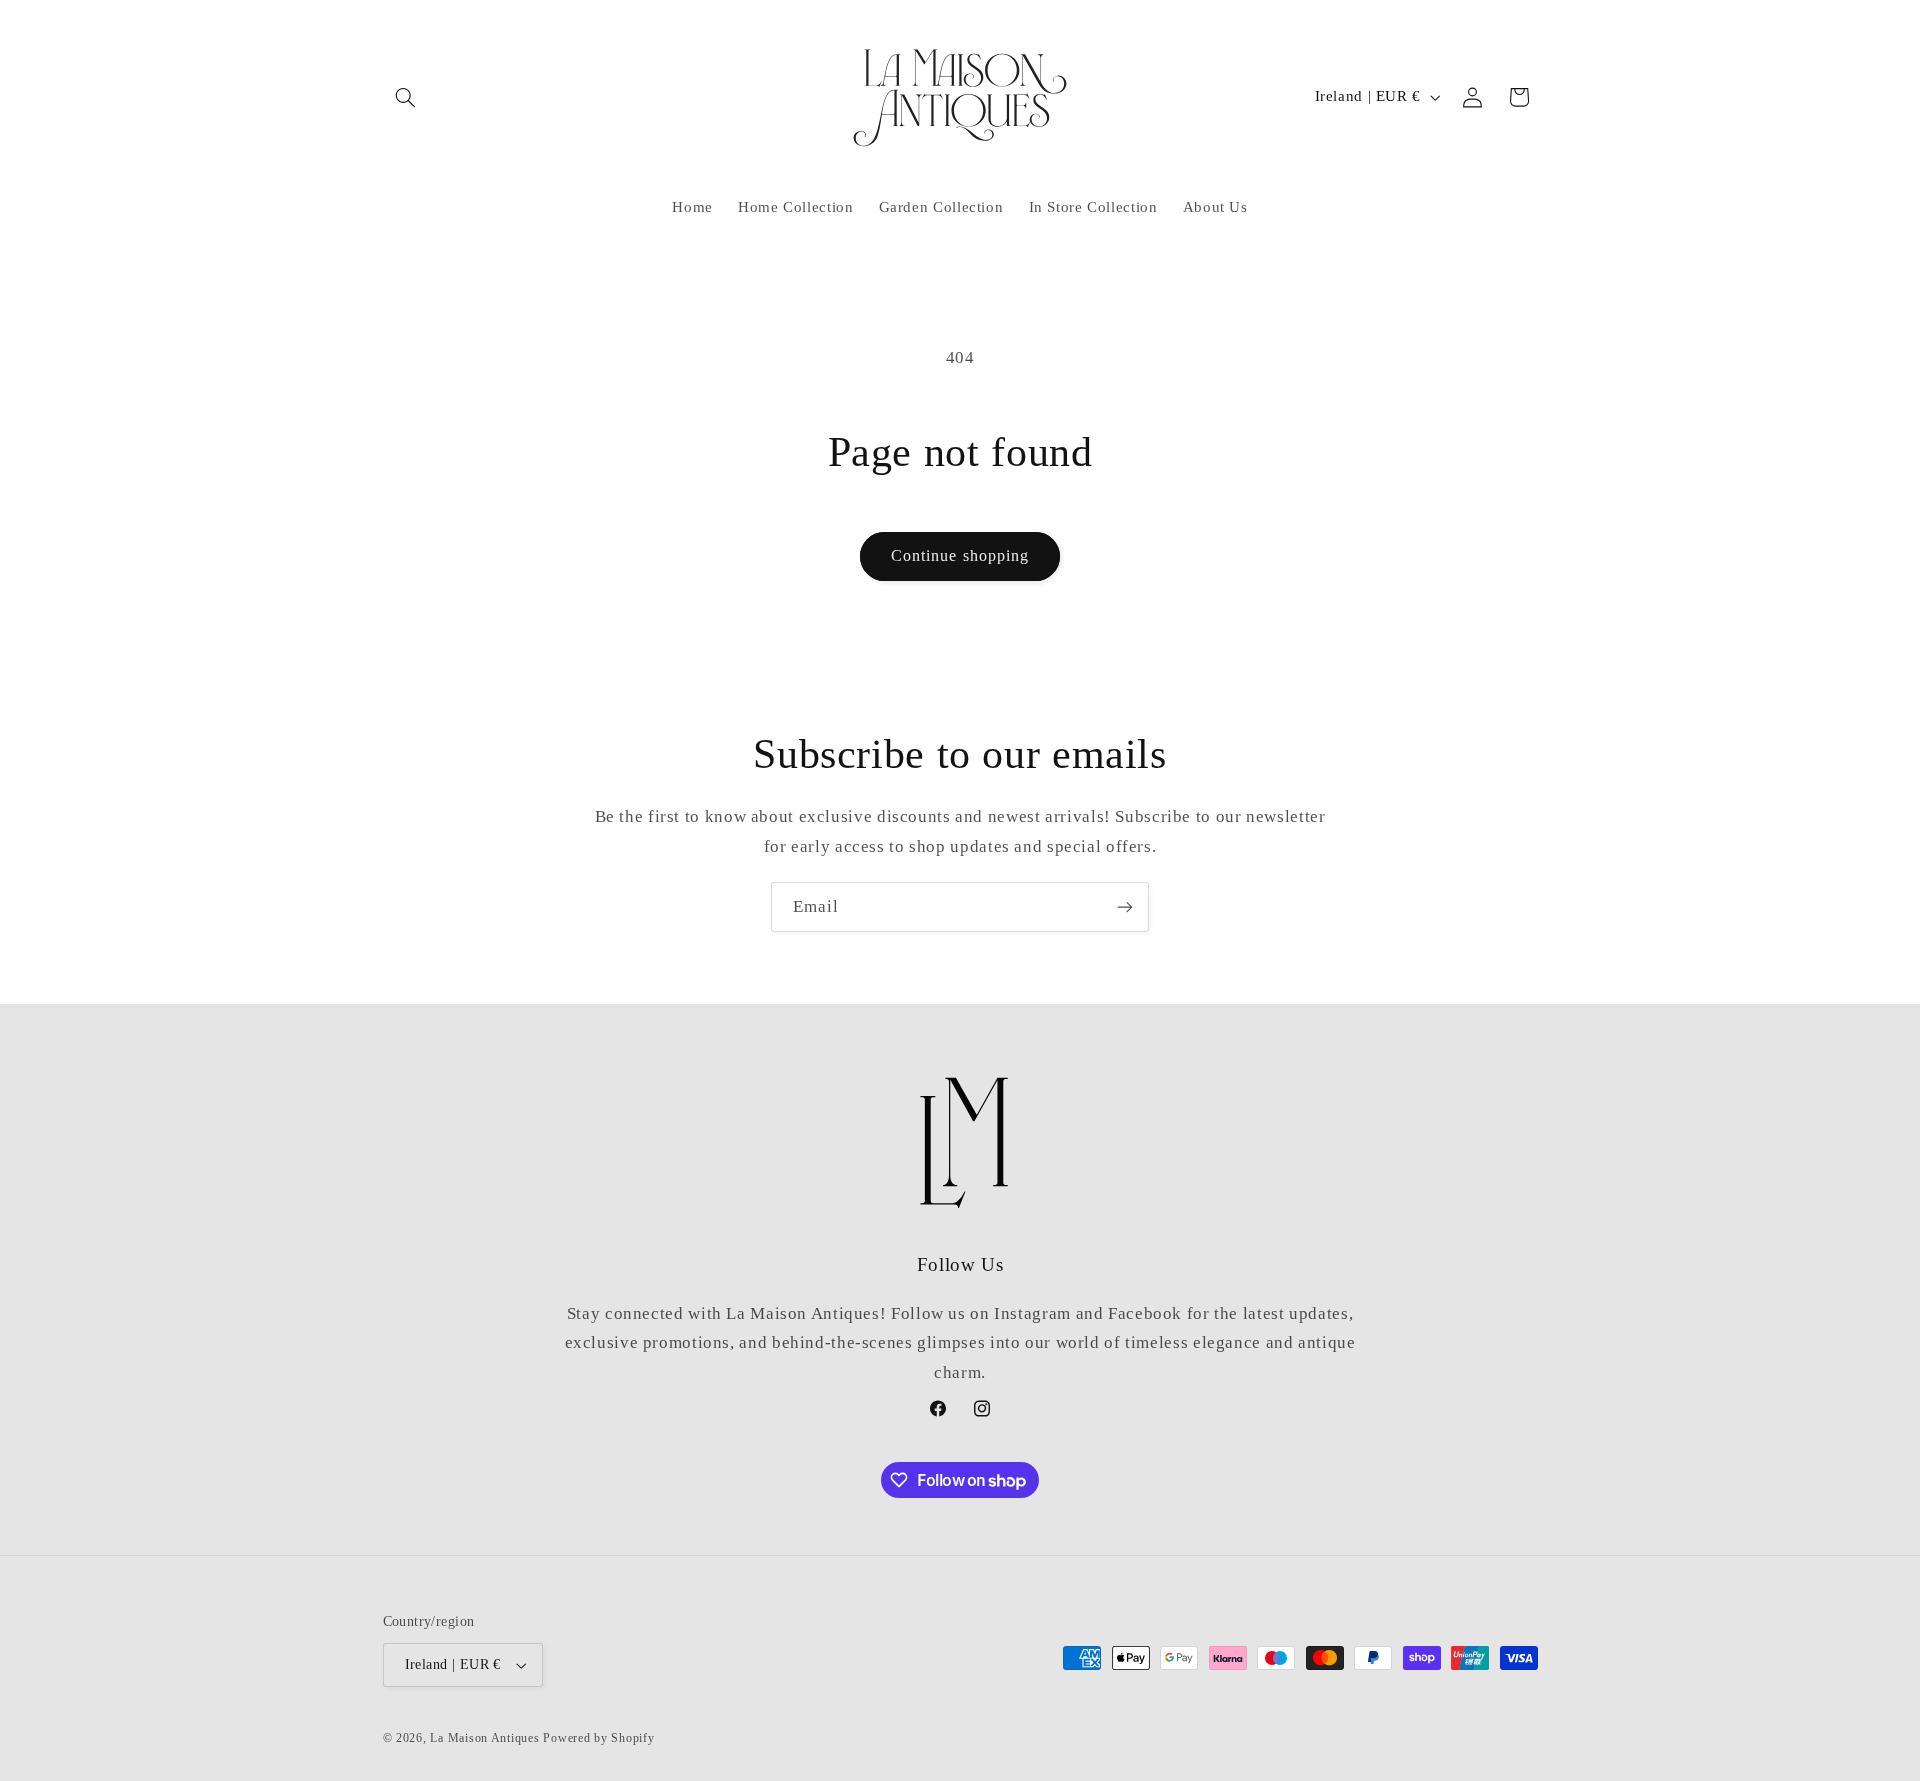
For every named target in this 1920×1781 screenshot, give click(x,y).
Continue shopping (960, 555)
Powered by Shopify (598, 1738)
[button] (406, 97)
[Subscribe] (1125, 906)
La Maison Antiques (484, 1738)
